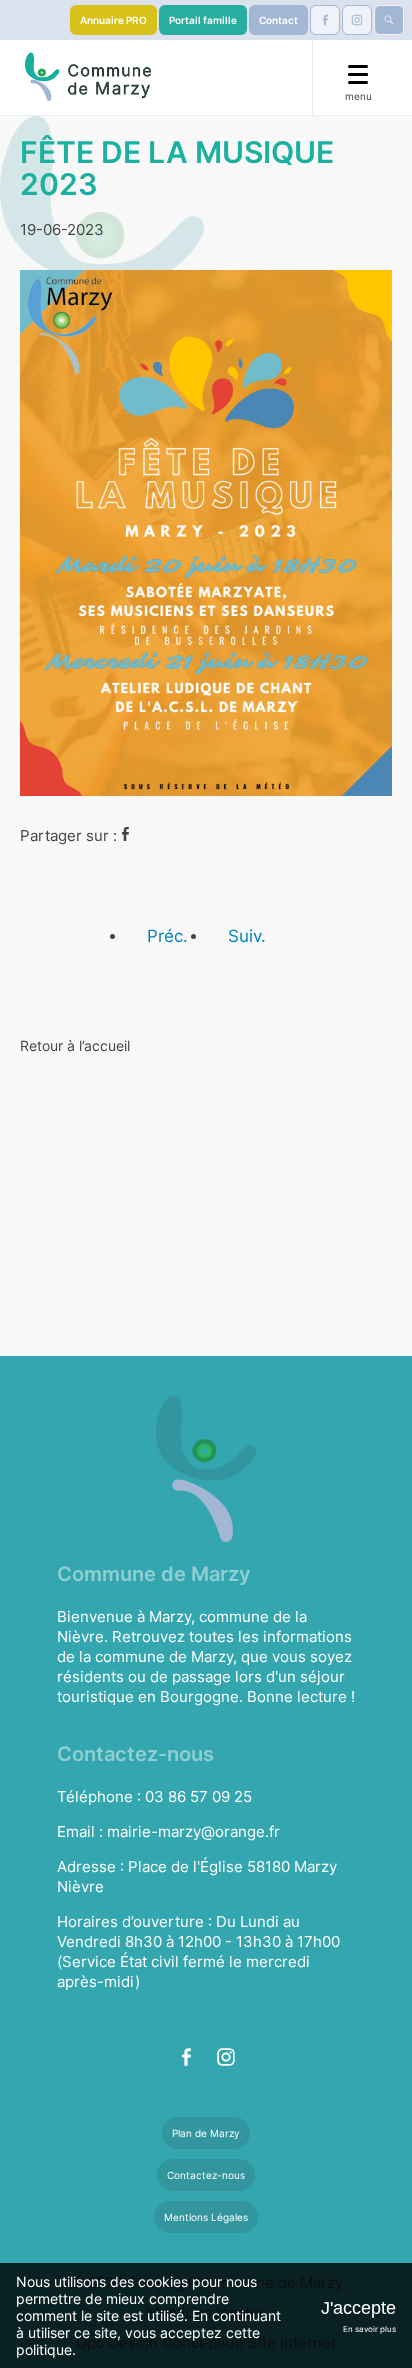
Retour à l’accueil (75, 1045)
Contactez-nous (206, 2175)
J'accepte (358, 2308)
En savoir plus (369, 2329)
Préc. (167, 936)
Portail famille (203, 20)
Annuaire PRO (113, 20)
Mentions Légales (206, 2217)
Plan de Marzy (206, 2133)
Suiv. (247, 936)
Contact (278, 20)
